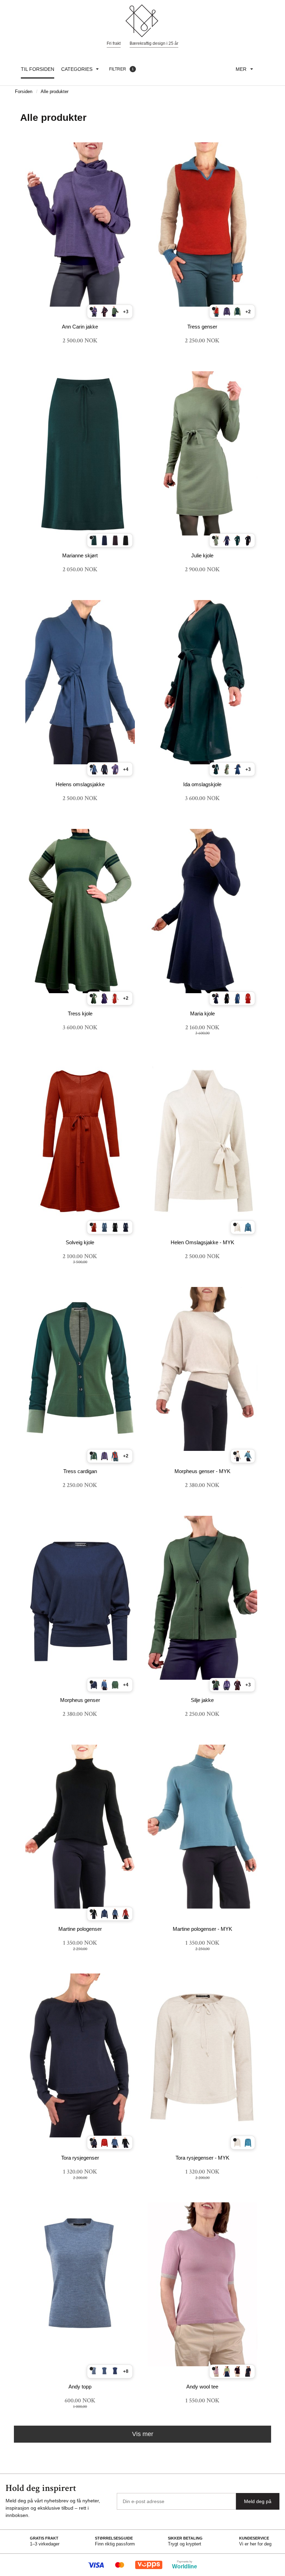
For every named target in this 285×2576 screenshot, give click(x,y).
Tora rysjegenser (80, 2158)
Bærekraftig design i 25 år (154, 43)
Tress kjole (80, 1013)
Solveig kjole (80, 1242)
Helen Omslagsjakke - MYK (202, 1242)
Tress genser (202, 327)
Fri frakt (114, 43)
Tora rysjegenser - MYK (202, 2158)
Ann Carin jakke (80, 327)
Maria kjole (202, 1013)
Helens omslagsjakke (80, 784)
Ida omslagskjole (202, 784)
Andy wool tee (202, 2387)
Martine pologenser (80, 1929)
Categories (77, 69)
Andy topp (80, 2387)
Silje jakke (202, 1700)
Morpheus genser (80, 1700)
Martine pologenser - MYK (202, 1929)
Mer (241, 69)
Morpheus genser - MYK (202, 1471)
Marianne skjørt (80, 555)
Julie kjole (202, 555)
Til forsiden (38, 69)
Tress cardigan (80, 1471)
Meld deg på (258, 2501)
